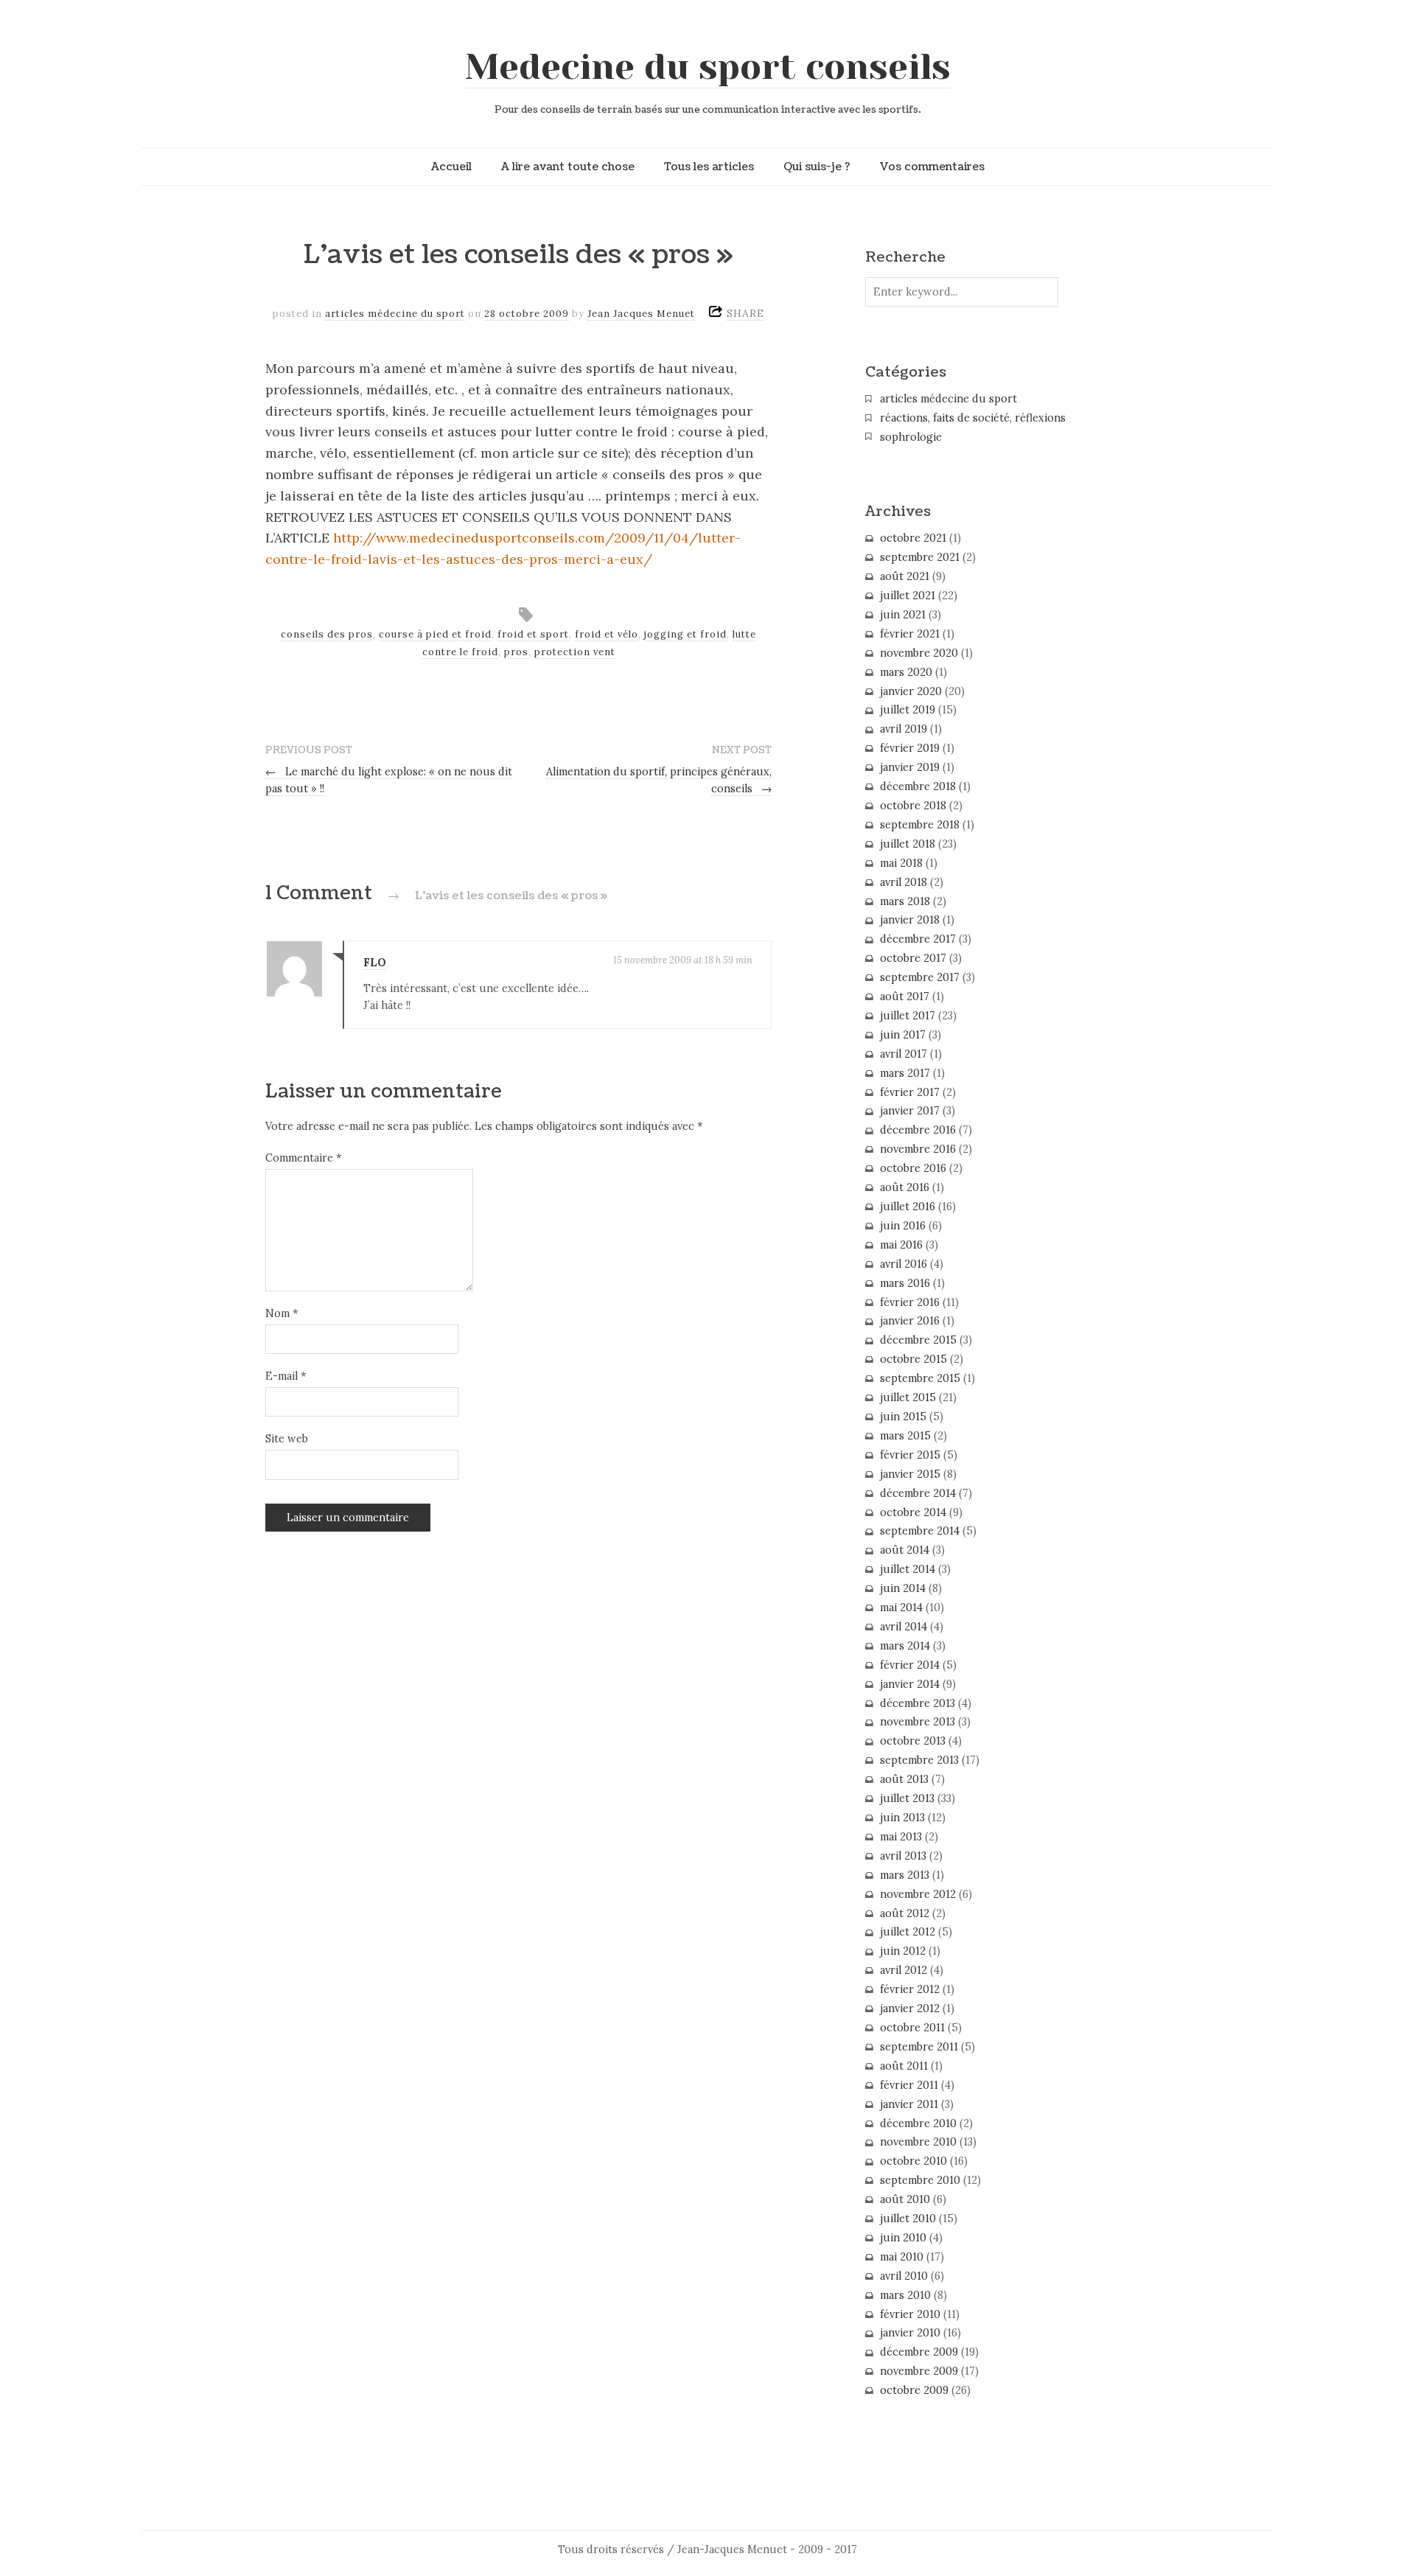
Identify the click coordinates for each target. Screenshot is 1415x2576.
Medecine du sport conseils (708, 67)
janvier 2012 (910, 2008)
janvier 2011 (909, 2104)
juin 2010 (903, 2238)
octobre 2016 (913, 1168)
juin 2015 (903, 1417)
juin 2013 (902, 1818)
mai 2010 (902, 2257)
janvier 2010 (910, 2333)
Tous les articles (709, 167)
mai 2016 (901, 1245)
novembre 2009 (919, 2371)
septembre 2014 (920, 1531)
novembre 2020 (919, 653)
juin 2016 (903, 1226)
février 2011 (909, 2085)
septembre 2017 (920, 977)
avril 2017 (904, 1054)
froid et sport (533, 634)
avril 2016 (904, 1264)
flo (375, 963)
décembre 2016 (918, 1130)
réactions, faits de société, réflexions (973, 418)
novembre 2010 (918, 2142)
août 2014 (905, 1550)
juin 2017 (903, 1035)
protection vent (575, 652)
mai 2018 (901, 863)
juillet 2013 (907, 1798)
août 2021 (905, 576)
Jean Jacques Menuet (641, 314)
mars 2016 (905, 1283)
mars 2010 (905, 2295)
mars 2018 (905, 901)
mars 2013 (905, 1875)
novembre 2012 (918, 1894)
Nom (282, 1313)
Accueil (451, 167)
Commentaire (303, 1158)
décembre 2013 (918, 1703)
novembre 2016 (918, 1149)
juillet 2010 (908, 2219)
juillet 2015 (908, 1397)
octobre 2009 (914, 2390)
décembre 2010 (918, 2123)
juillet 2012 (908, 1932)
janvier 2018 (910, 920)
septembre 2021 (920, 557)
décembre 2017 (918, 939)
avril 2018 (904, 882)
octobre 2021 (913, 538)
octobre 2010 (913, 2161)
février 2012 (910, 1989)
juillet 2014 (908, 1569)
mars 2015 (905, 1436)
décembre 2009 (919, 2352)
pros (516, 652)
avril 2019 (904, 729)
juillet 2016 (908, 1207)
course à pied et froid (435, 634)
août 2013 (904, 1779)
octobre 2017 (913, 958)
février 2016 (910, 1302)
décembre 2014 (918, 1493)
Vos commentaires (932, 167)
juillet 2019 (908, 710)
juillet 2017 (908, 1016)
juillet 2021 (908, 596)
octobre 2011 (912, 2028)
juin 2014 (903, 1588)
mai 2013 (901, 1837)
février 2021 (910, 634)
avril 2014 (904, 1627)
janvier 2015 (910, 1474)
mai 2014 (901, 1608)
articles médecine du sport (395, 314)
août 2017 (905, 996)
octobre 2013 (913, 1741)
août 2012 (905, 1913)
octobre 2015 (913, 1359)
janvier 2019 (910, 767)
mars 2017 (905, 1073)
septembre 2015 (920, 1378)
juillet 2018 (908, 844)
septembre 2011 (919, 2047)
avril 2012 (904, 1970)
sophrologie (911, 437)
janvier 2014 (910, 1684)
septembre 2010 (920, 2180)
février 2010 (910, 2314)
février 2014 (910, 1665)
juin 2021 (903, 615)
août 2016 (905, 1187)
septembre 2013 (919, 1760)
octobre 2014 (913, 1512)
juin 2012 (903, 1951)
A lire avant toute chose (568, 167)
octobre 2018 (913, 806)
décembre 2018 (918, 786)
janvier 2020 (911, 691)
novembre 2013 (918, 1722)
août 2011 (904, 2066)
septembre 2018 (920, 825)
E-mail (286, 1376)
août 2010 (905, 2199)
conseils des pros (327, 634)
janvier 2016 (910, 1321)
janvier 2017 (910, 1111)
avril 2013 (903, 1856)
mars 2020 (906, 672)
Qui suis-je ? (817, 167)
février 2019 (910, 748)
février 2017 (910, 1092)
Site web (287, 1439)
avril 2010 (904, 2276)
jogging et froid (685, 634)
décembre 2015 (918, 1340)
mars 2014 (905, 1646)
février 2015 (910, 1455)
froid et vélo (607, 634)
